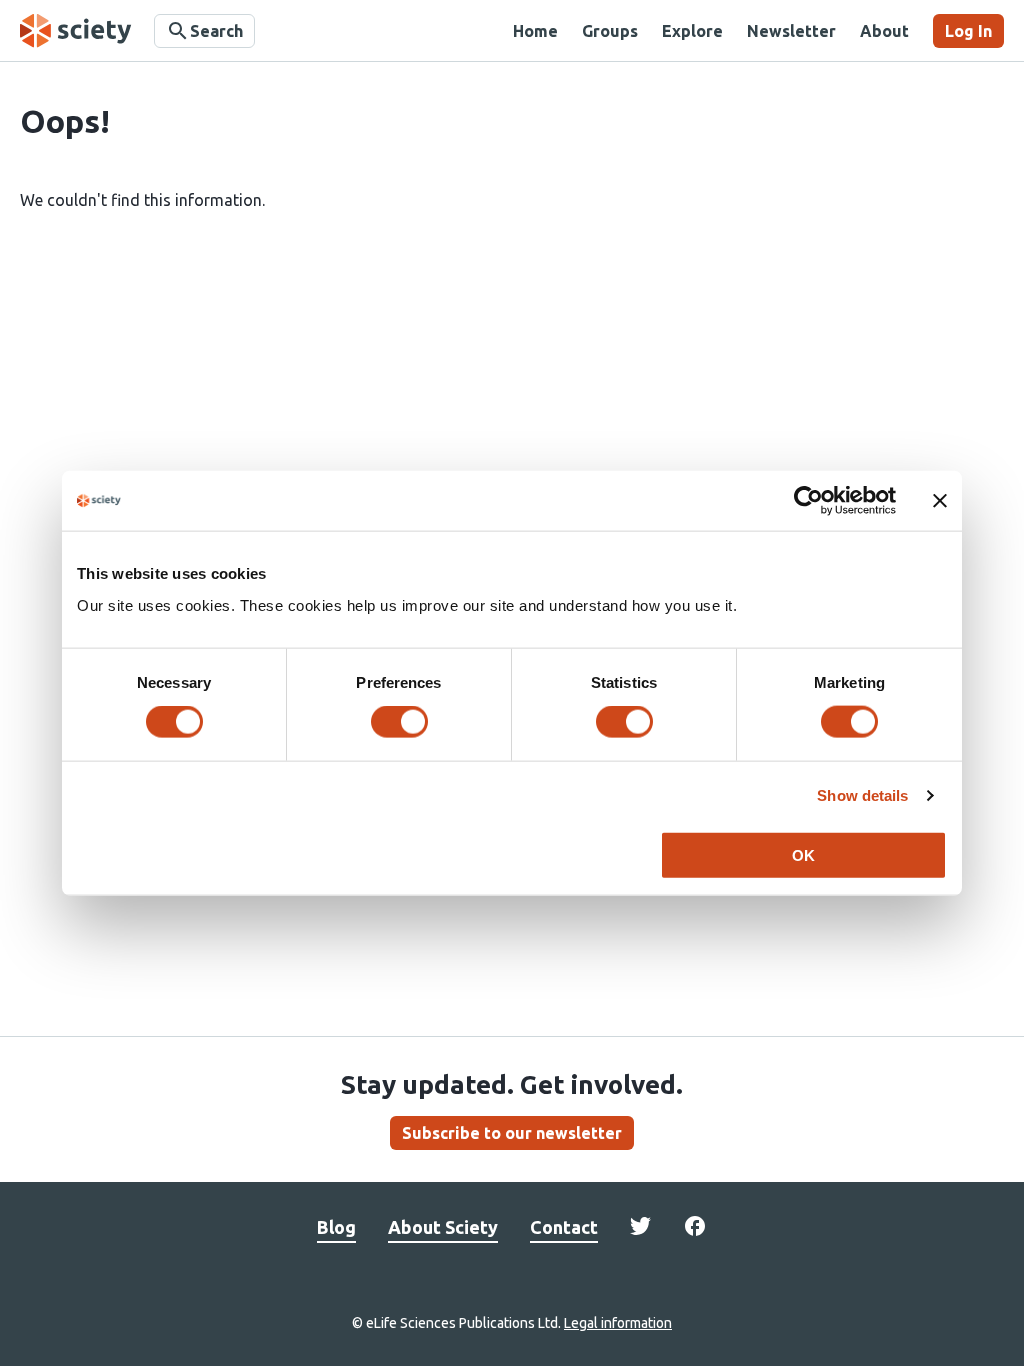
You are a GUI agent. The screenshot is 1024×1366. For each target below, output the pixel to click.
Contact (564, 1227)
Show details (862, 795)
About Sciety (443, 1227)
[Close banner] (940, 501)
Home (535, 31)
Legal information (618, 1323)
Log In (968, 31)
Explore (692, 31)
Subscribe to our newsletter (512, 1133)
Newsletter (791, 31)
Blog (336, 1227)
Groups (610, 31)
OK (803, 854)
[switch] (399, 722)
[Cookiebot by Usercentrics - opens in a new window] (808, 501)
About (884, 31)
